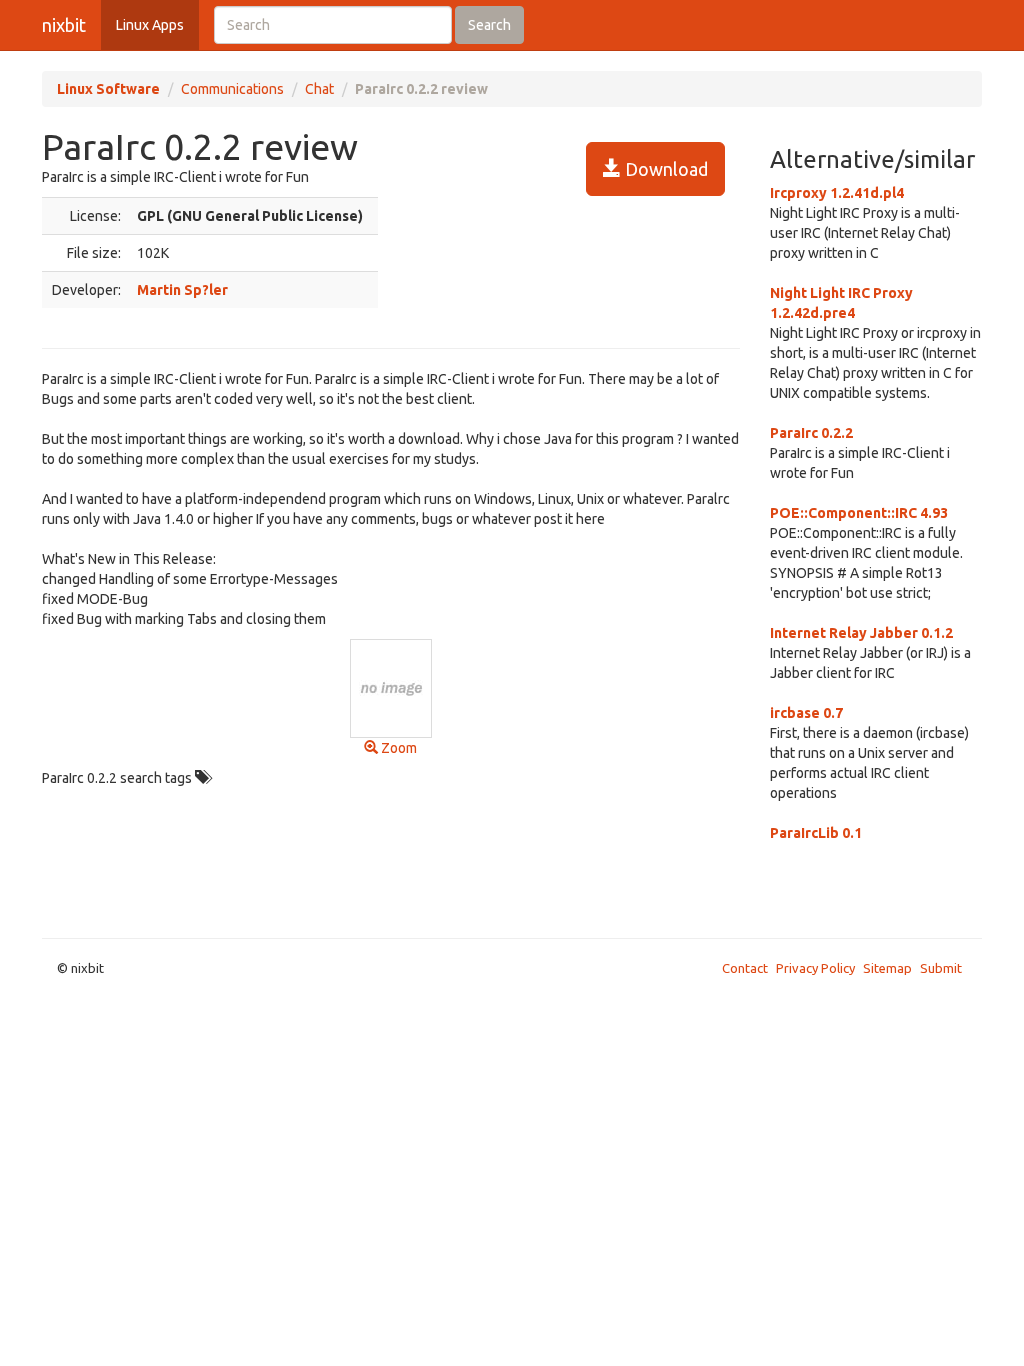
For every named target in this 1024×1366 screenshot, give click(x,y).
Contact (745, 968)
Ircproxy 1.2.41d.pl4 (837, 193)
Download (664, 169)
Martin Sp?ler (182, 290)
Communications (232, 89)
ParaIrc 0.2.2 (811, 433)
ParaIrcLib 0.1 (816, 833)
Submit (941, 968)
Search (489, 25)
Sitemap (887, 968)
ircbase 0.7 (806, 713)
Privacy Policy (815, 968)
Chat (319, 89)
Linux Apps (150, 25)
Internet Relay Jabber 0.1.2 (861, 633)
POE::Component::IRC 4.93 (859, 513)
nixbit (64, 25)
